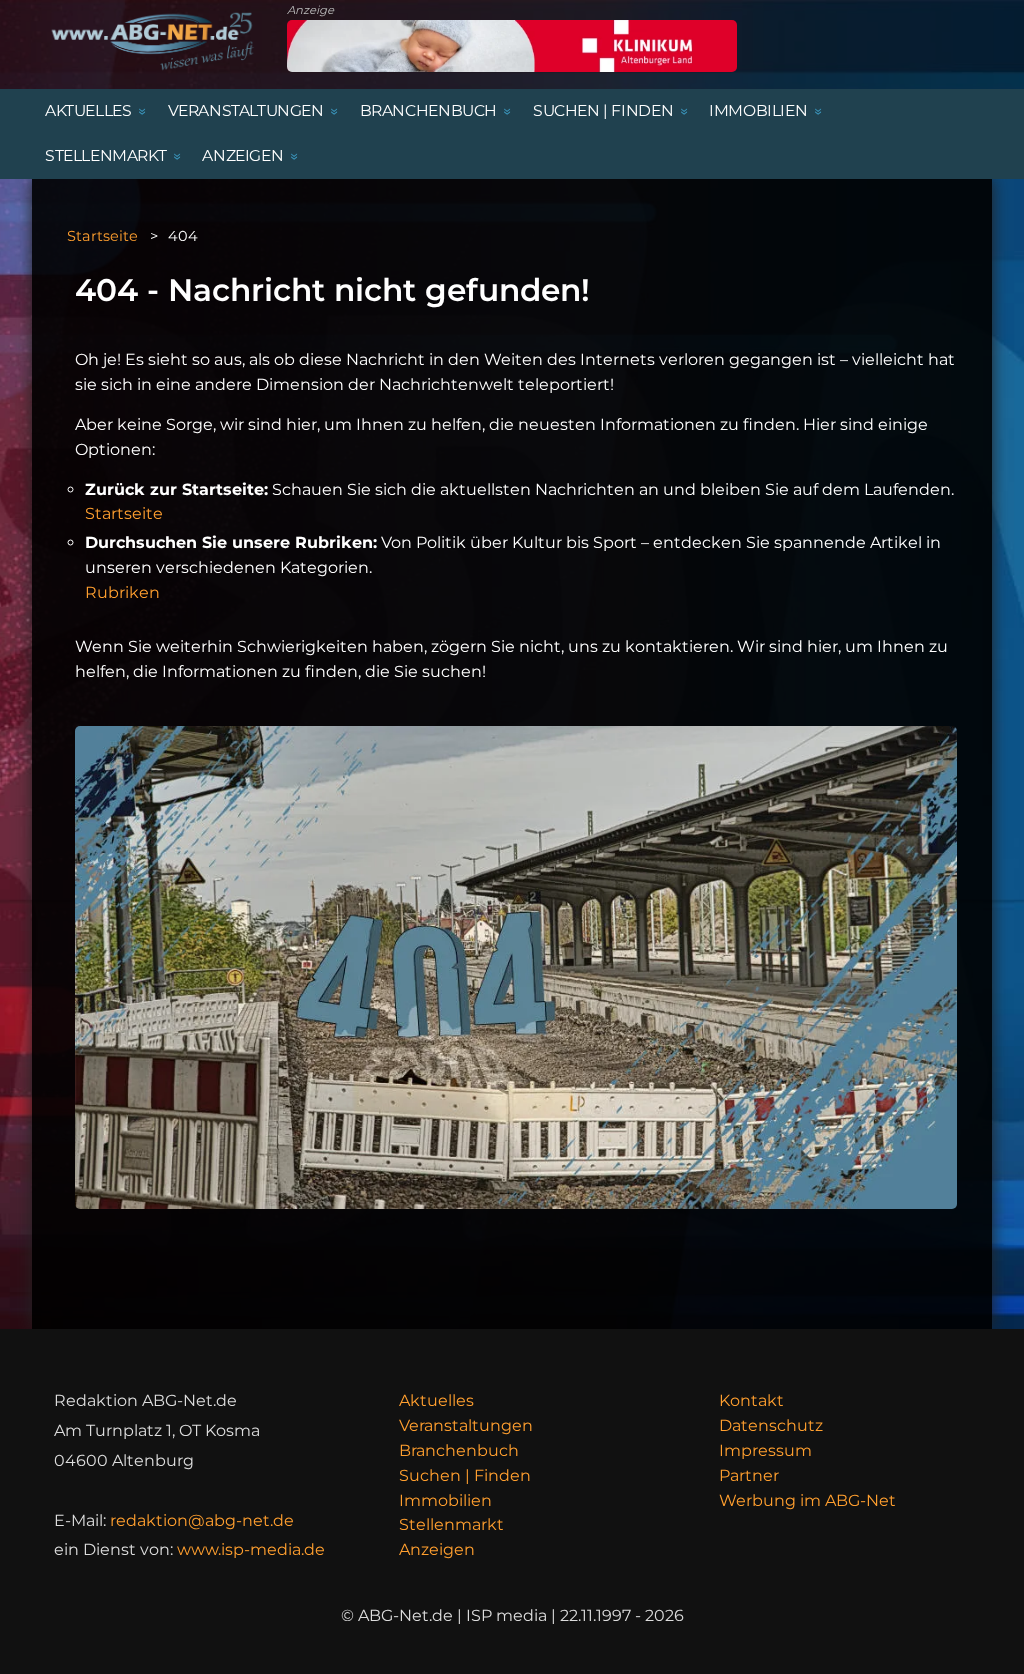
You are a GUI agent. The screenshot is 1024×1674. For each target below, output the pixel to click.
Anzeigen (437, 1549)
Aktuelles (436, 1400)
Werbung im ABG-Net (807, 1500)
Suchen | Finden (465, 1475)
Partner (749, 1475)
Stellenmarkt (451, 1524)
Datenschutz (771, 1425)
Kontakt (751, 1400)
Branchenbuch (459, 1450)
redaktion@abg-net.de (202, 1520)
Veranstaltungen (466, 1425)
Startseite (102, 236)
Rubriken (122, 592)
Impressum (765, 1450)
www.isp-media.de (251, 1549)
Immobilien (445, 1500)
